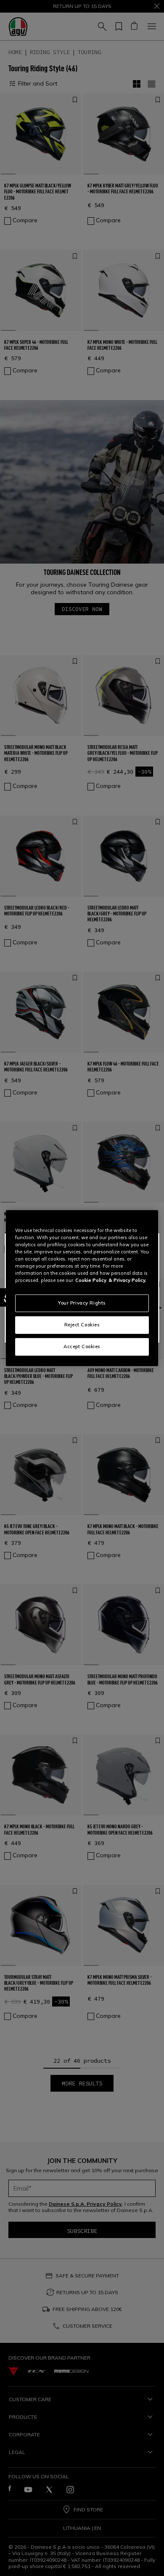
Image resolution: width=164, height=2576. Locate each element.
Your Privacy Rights (82, 1303)
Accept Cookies (82, 1346)
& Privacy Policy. (127, 1280)
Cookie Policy (91, 1280)
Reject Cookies (82, 1325)
